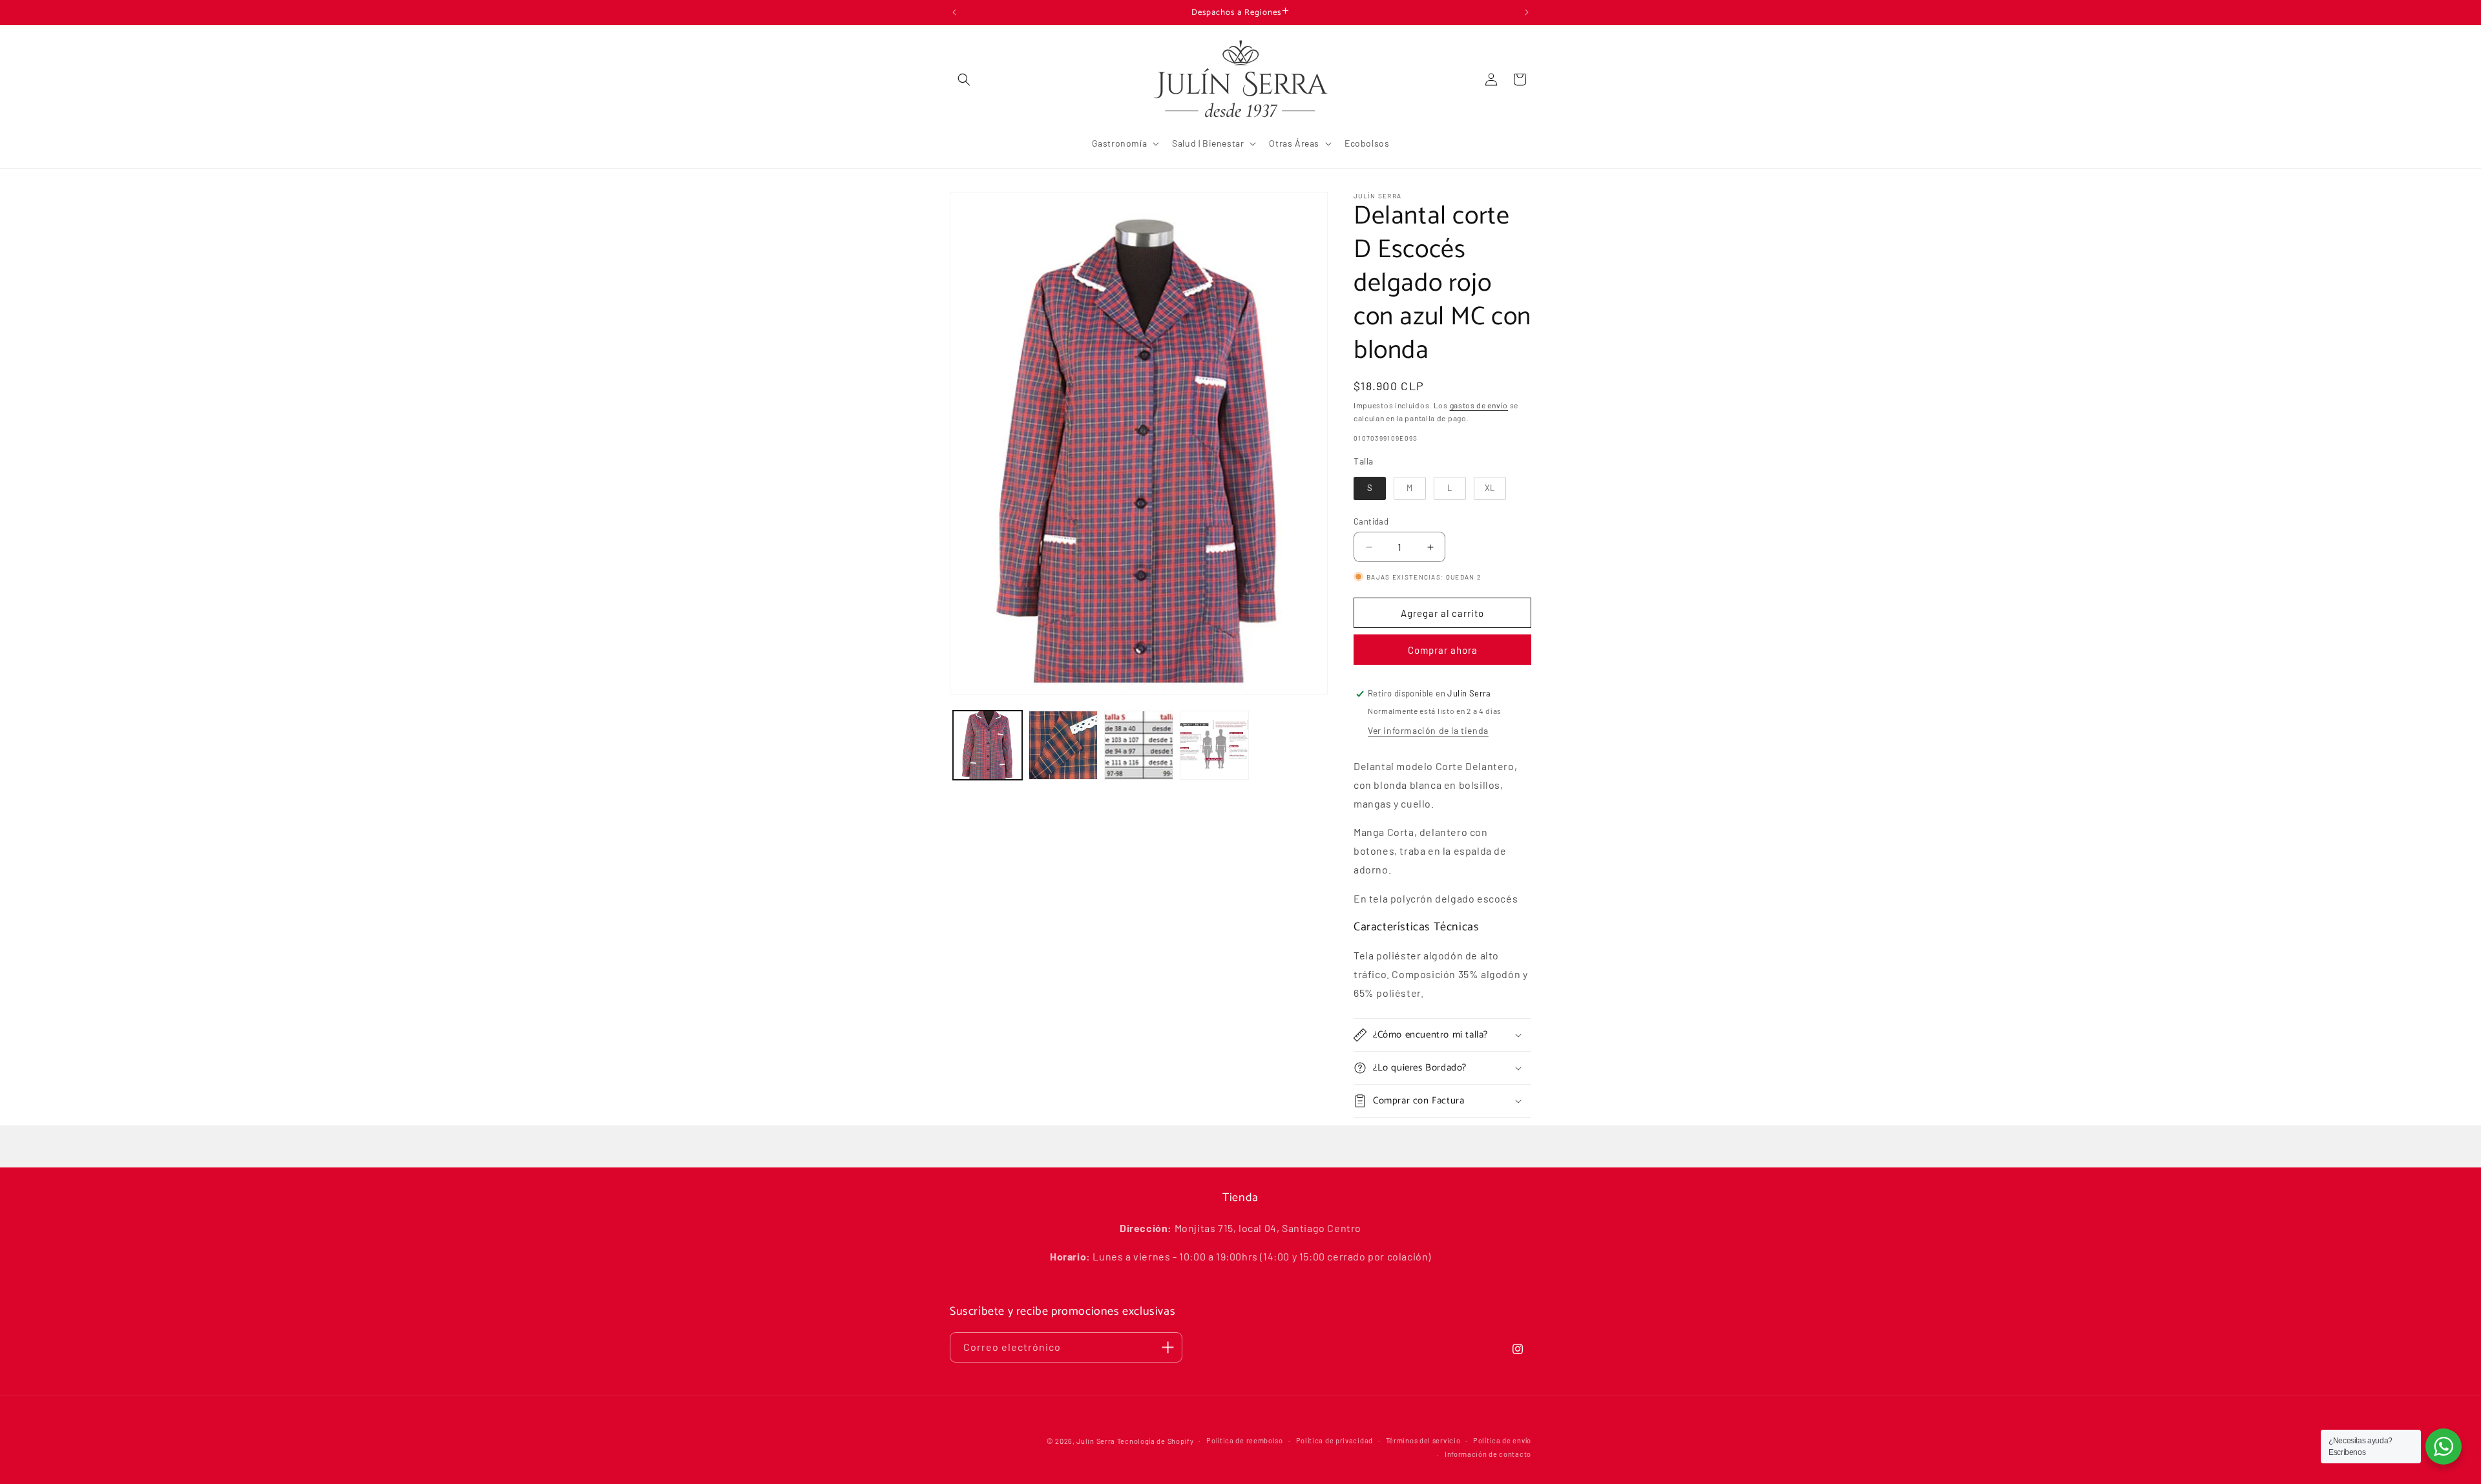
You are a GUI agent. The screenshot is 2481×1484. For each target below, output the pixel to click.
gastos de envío (1479, 405)
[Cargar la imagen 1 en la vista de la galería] (988, 745)
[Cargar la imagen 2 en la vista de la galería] (1063, 745)
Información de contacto (1488, 1453)
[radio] (1370, 488)
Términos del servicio (1423, 1440)
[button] (964, 79)
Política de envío (1502, 1440)
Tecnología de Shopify (1156, 1441)
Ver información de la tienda (1428, 730)
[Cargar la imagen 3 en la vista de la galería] (1139, 745)
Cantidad (1371, 521)
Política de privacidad (1335, 1440)
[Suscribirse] (1167, 1347)
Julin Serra (1096, 1441)
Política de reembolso (1245, 1440)
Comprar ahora (1443, 650)
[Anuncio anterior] (954, 12)
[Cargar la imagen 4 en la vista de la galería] (1214, 745)
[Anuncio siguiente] (1527, 12)
